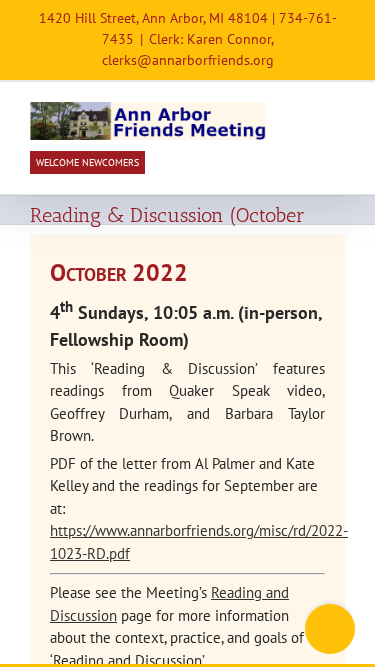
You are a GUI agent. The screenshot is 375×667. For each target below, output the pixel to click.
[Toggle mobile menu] (337, 112)
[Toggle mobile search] (301, 112)
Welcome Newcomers (87, 162)
